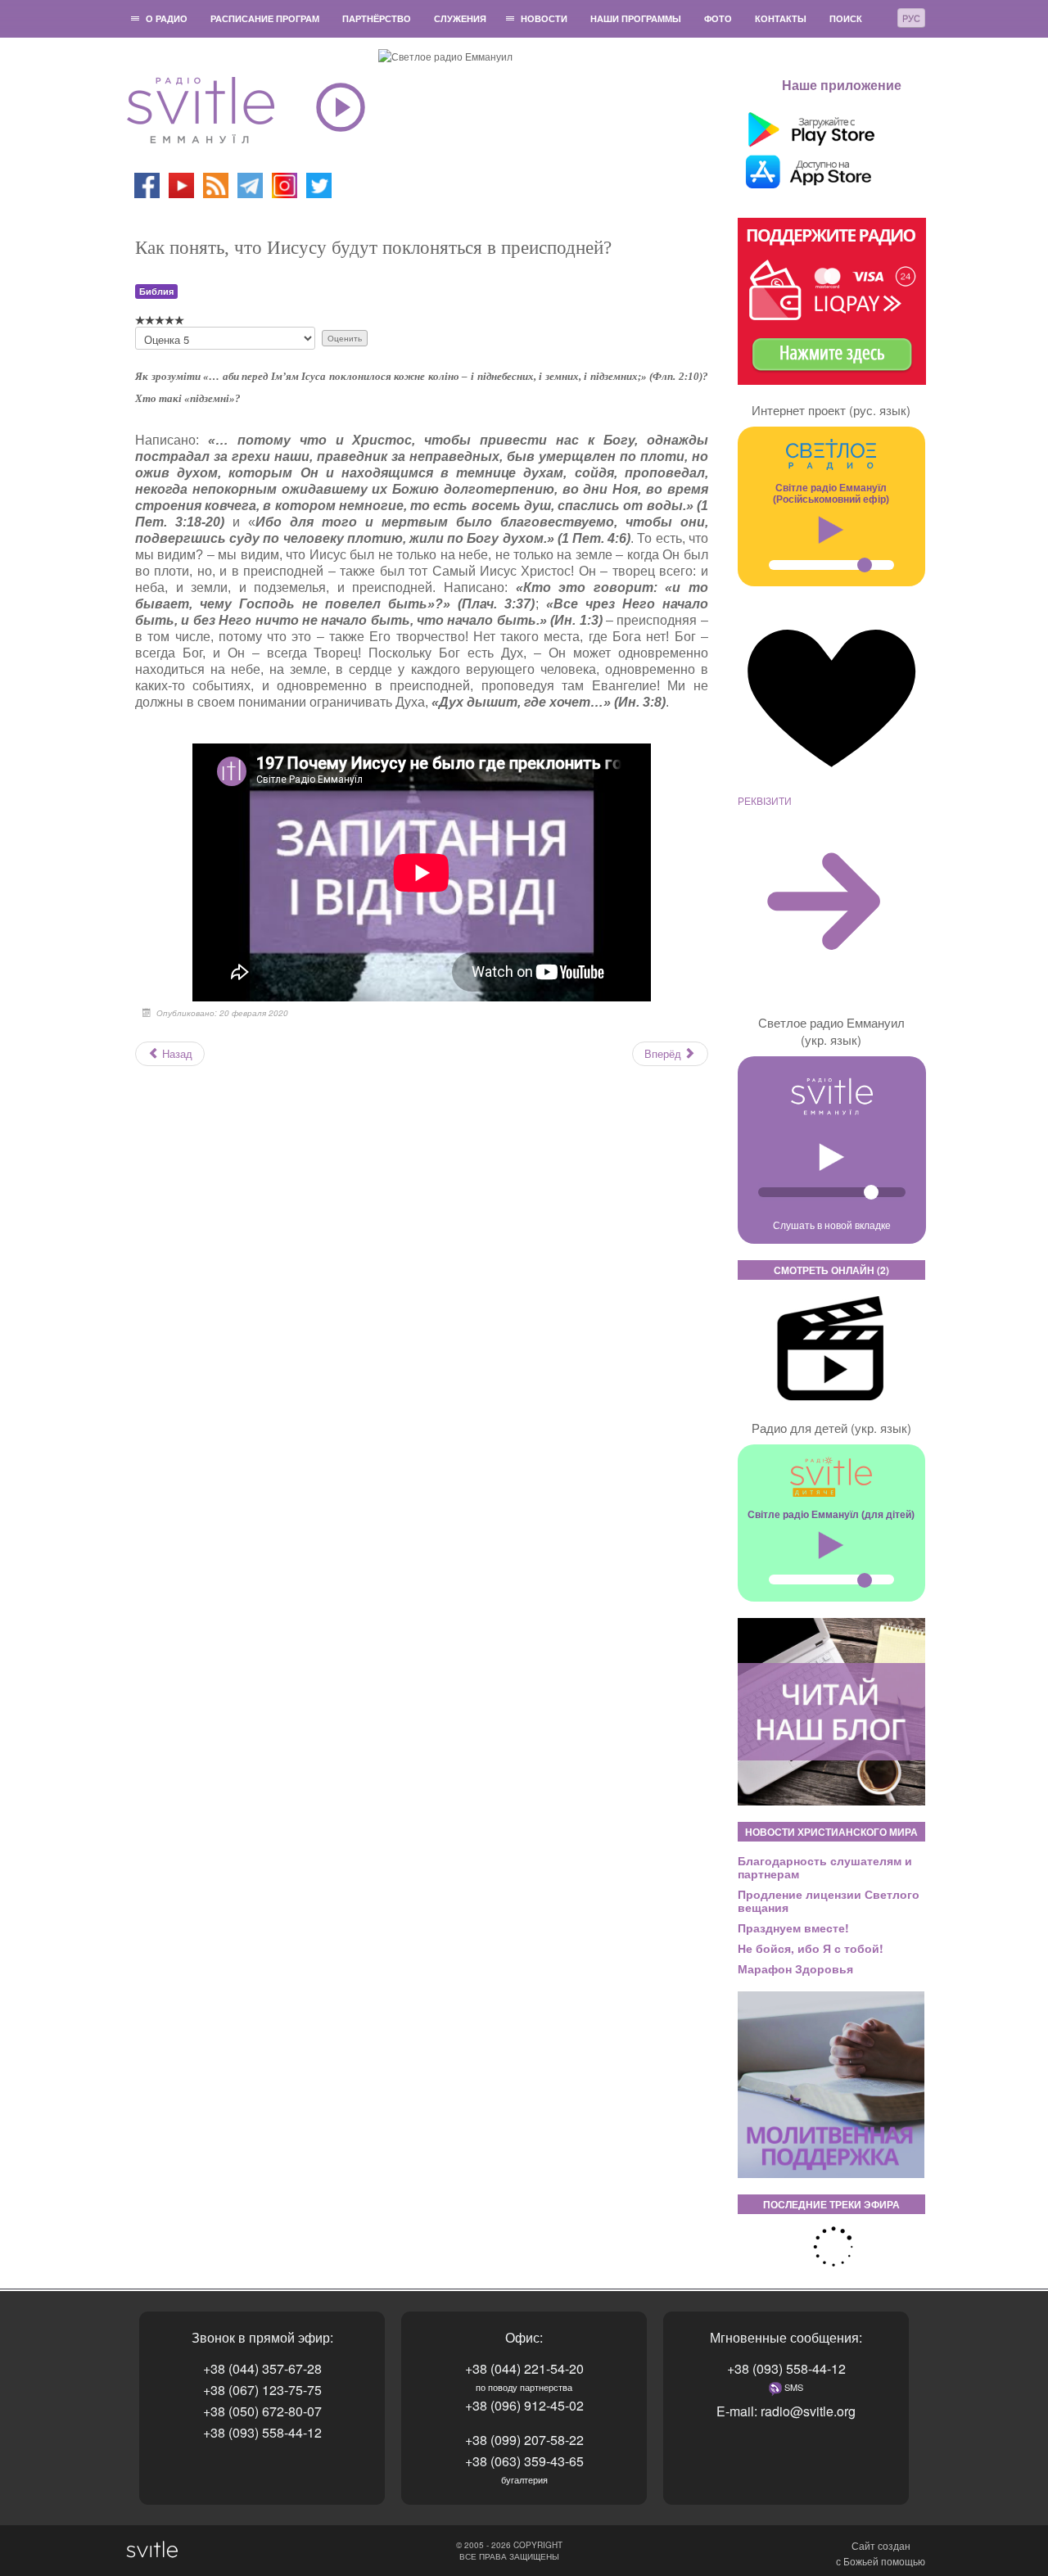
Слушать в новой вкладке (832, 1225)
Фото (718, 18)
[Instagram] (285, 184)
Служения (460, 18)
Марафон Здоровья (795, 1968)
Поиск (846, 18)
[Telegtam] (250, 184)
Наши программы (636, 18)
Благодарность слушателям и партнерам (825, 1867)
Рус (911, 18)
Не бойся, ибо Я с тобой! (811, 1948)
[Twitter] (319, 184)
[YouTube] (183, 184)
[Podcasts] (216, 184)
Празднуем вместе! (793, 1927)
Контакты (781, 18)
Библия (156, 291)
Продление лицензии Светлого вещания (829, 1900)
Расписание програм (265, 18)
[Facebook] (147, 184)
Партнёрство (377, 18)
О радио (167, 18)
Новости (544, 18)
